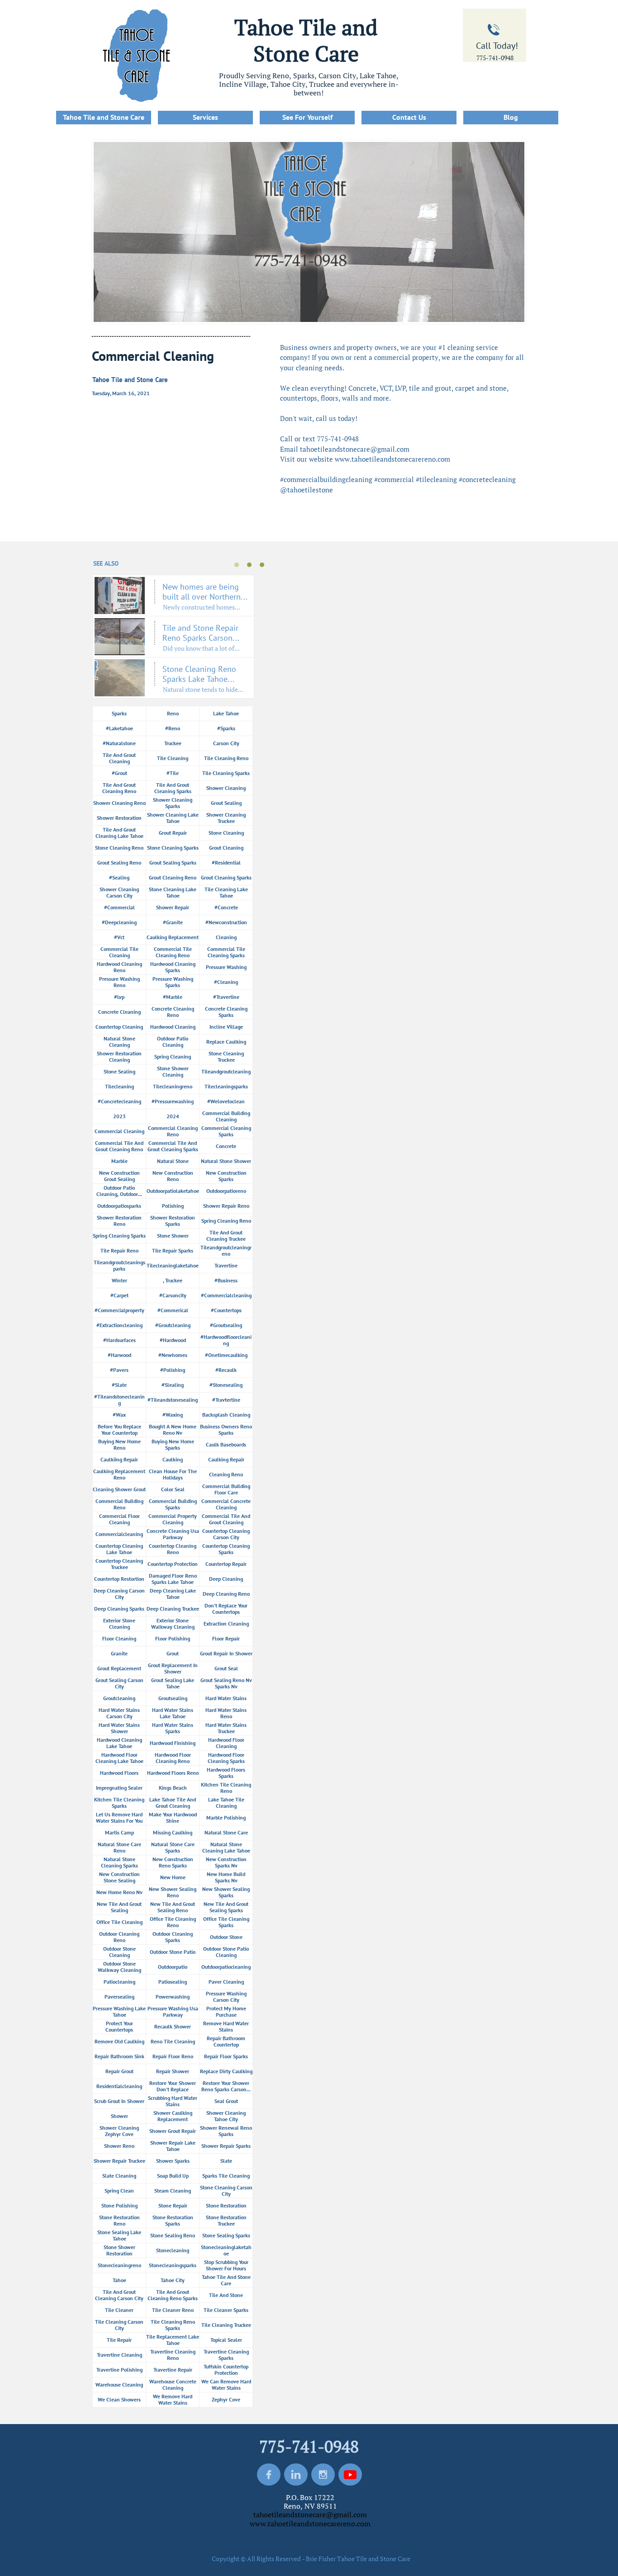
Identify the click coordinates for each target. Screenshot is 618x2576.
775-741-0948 (495, 58)
